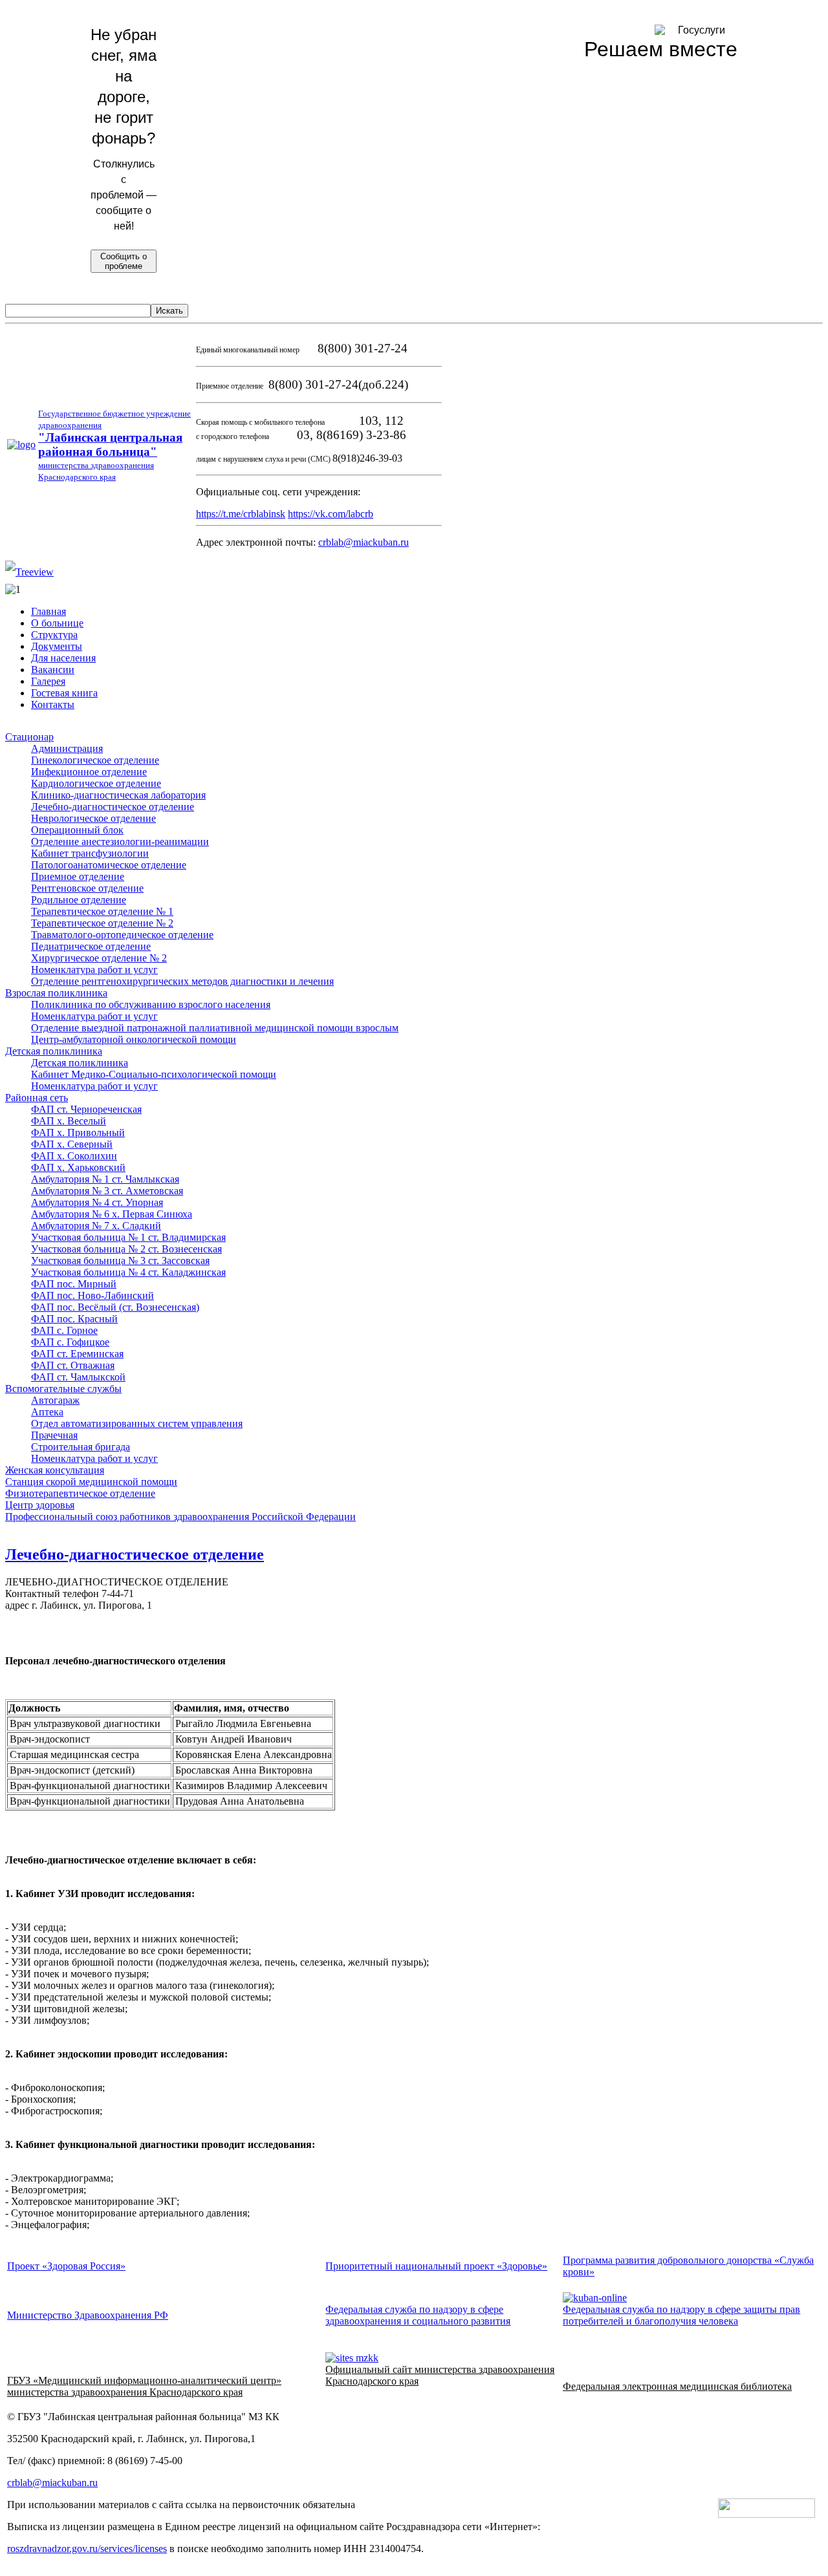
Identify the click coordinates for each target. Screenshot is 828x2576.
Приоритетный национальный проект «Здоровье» (436, 2266)
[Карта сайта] (29, 572)
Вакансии (53, 670)
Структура (54, 635)
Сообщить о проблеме (124, 261)
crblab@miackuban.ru (364, 542)
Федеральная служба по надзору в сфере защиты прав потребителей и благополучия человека (681, 2315)
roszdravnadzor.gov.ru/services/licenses (87, 2549)
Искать (169, 311)
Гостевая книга (64, 693)
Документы (57, 646)
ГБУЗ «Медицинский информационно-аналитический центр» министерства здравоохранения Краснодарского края (144, 2386)
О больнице (57, 623)
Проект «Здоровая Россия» (66, 2266)
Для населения (63, 658)
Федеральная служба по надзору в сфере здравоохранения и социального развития (418, 2315)
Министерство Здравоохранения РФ (88, 2315)
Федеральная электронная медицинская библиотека (677, 2386)
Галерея (48, 681)
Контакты (53, 704)
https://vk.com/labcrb (331, 514)
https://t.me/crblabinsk (241, 514)
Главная (49, 611)
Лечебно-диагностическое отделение (135, 1554)
